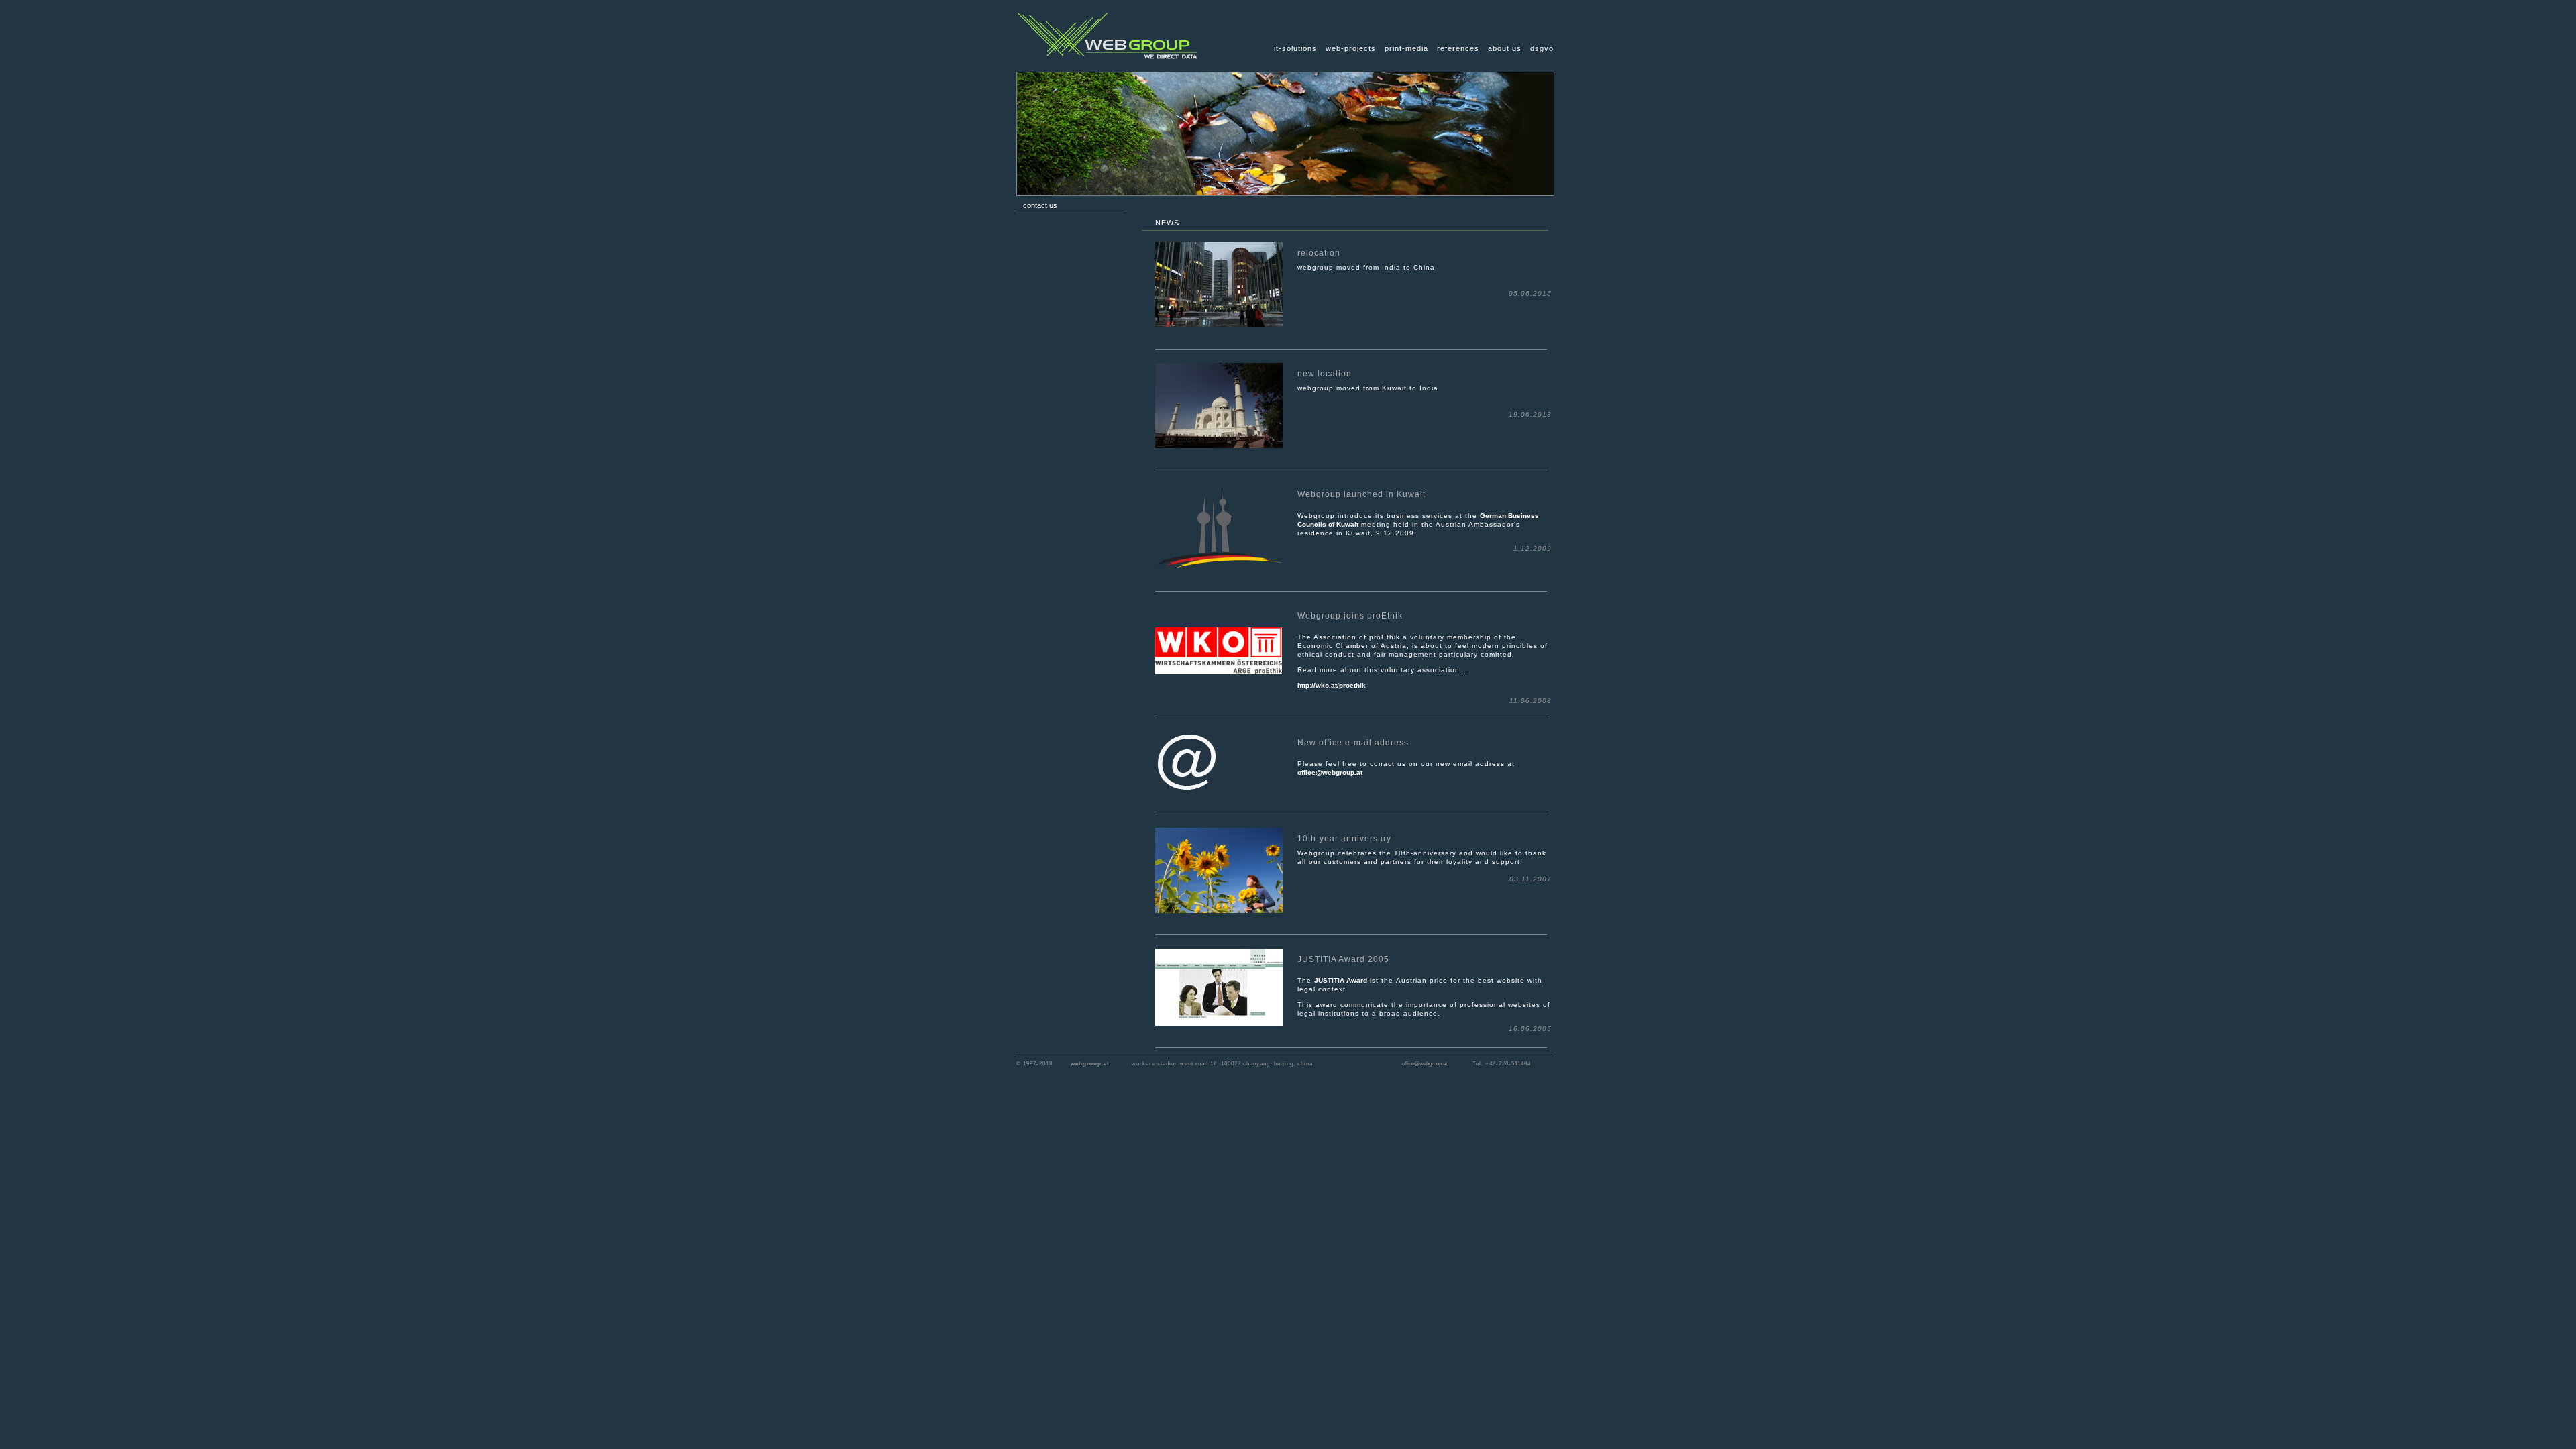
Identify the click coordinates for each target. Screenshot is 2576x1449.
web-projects (1351, 48)
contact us (1040, 205)
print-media (1406, 48)
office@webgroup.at (1330, 772)
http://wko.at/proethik (1332, 685)
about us (1505, 48)
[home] (1108, 68)
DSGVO (1542, 48)
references (1458, 48)
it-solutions (1295, 48)
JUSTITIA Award (1341, 980)
